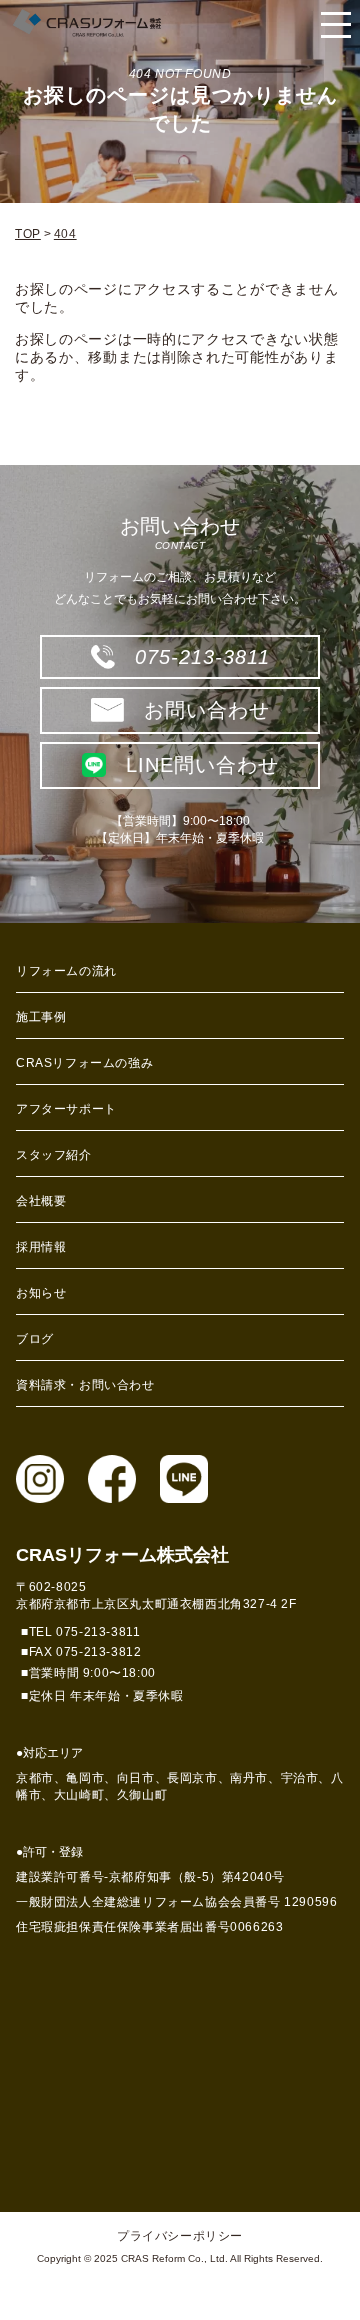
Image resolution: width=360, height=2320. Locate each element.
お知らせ (41, 1293)
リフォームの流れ (66, 971)
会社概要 (41, 1201)
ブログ (35, 1339)
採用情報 (41, 1247)
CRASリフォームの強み (84, 1063)
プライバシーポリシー (180, 2236)
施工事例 (41, 1017)
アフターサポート (66, 1109)
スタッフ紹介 (54, 1155)
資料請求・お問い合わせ (85, 1385)
